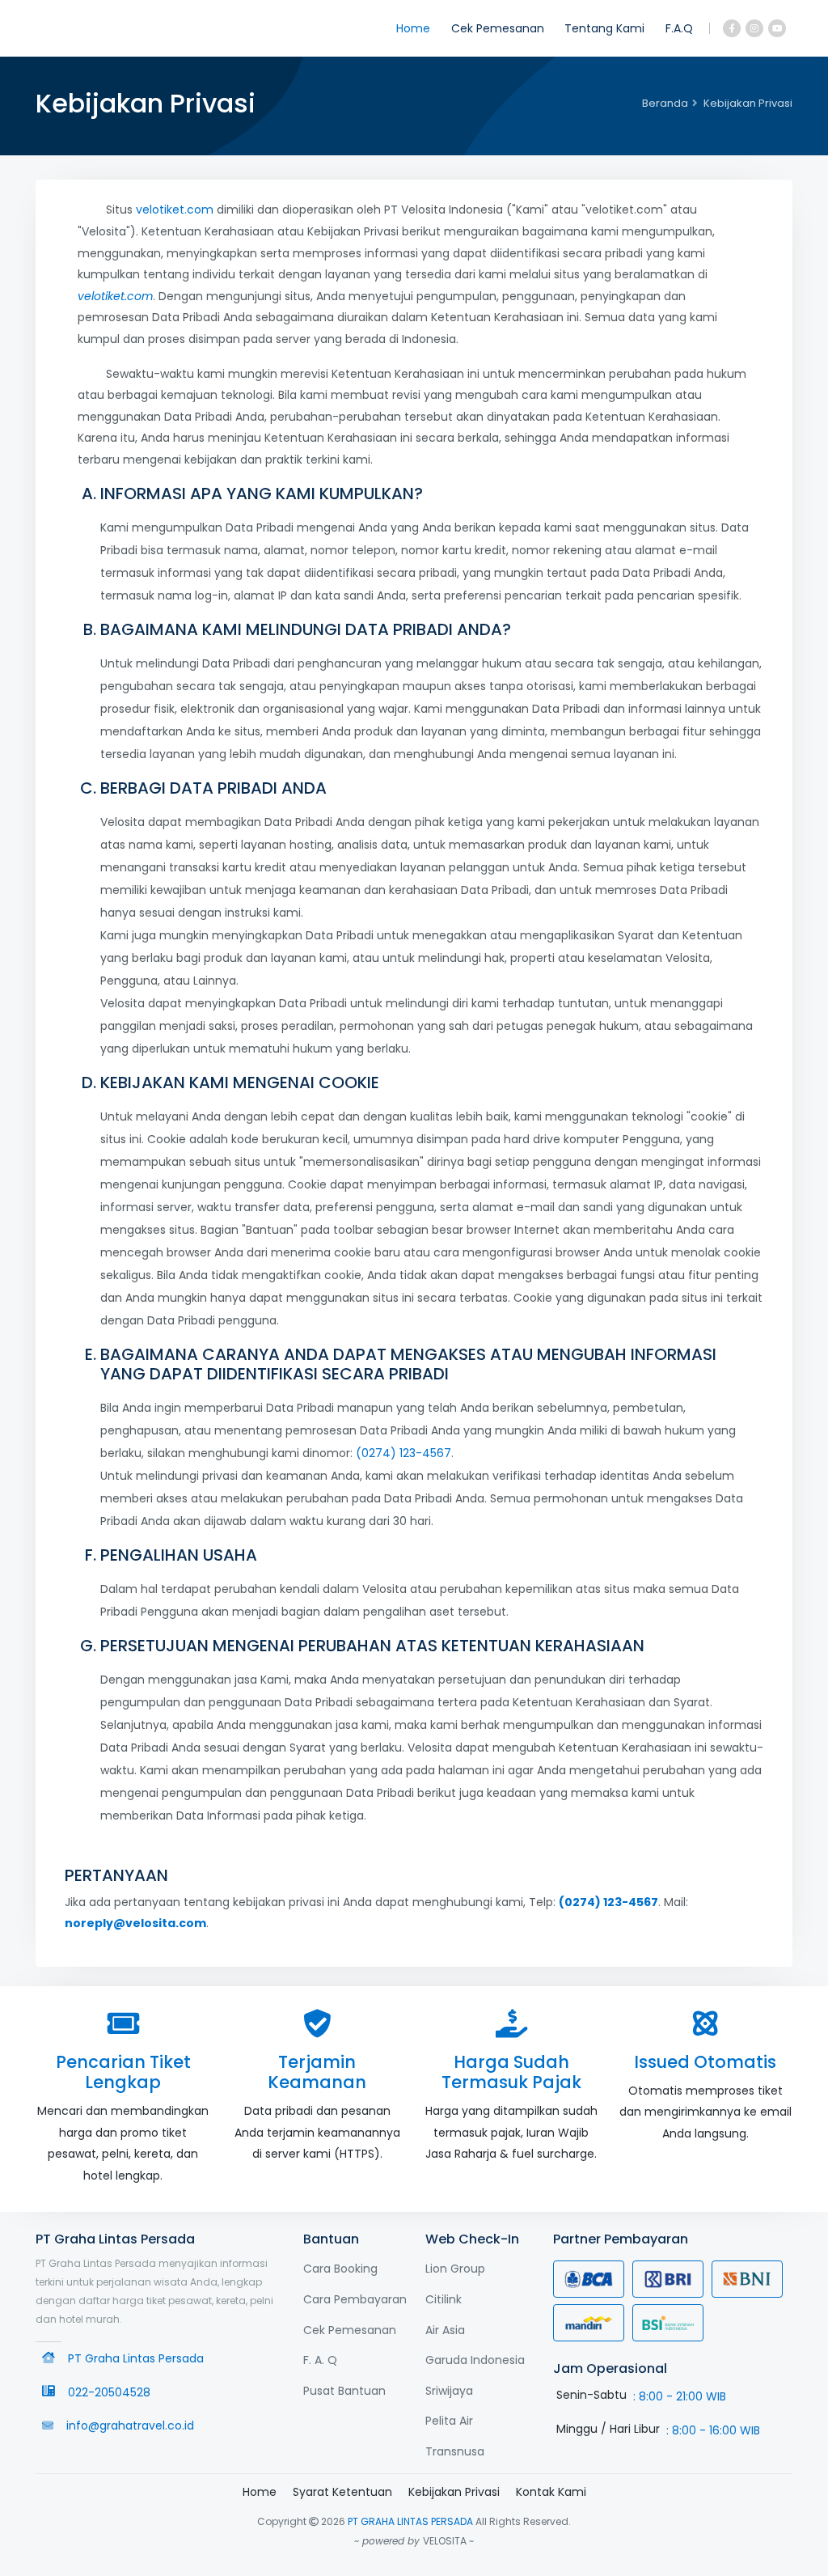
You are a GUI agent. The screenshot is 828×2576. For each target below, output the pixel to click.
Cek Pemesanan (498, 28)
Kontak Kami (551, 2492)
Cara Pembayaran (355, 2299)
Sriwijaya (449, 2391)
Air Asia (445, 2330)
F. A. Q (320, 2360)
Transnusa (455, 2451)
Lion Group (455, 2269)
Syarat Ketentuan (342, 2492)
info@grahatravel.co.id (130, 2426)
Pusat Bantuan (344, 2391)
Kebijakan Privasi (454, 2492)
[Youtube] (777, 28)
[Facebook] (732, 28)
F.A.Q (679, 28)
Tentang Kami (604, 28)
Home (413, 28)
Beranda (665, 103)
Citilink (444, 2299)
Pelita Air (449, 2421)
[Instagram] (754, 28)
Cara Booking (340, 2269)
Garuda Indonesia (475, 2360)
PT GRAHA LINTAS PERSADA (410, 2521)
